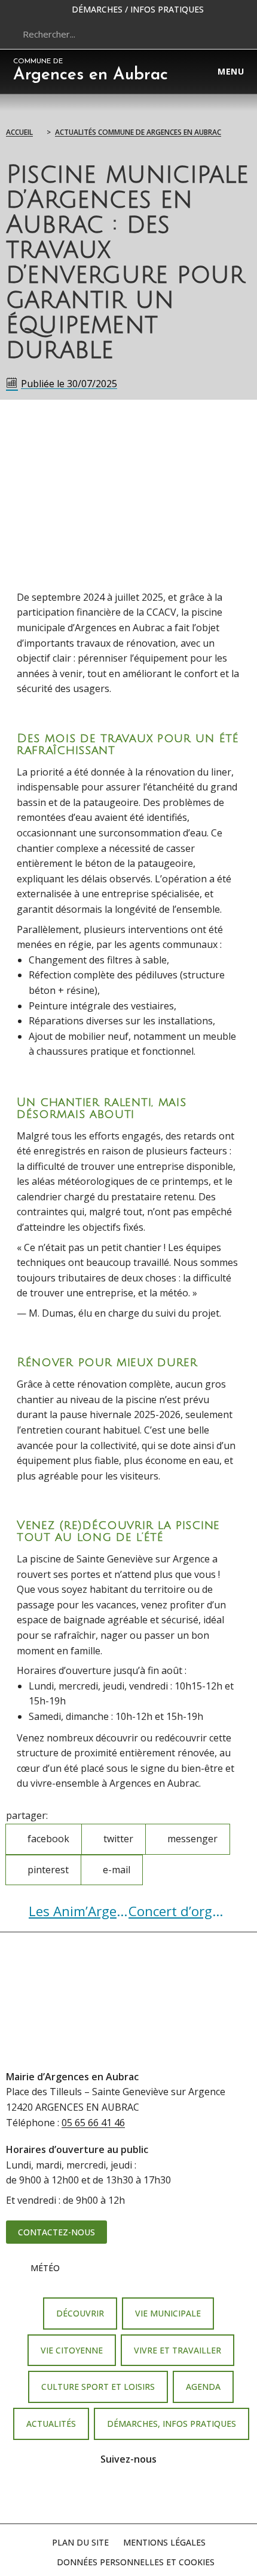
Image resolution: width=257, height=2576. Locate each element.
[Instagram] (145, 2495)
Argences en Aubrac (91, 71)
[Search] (230, 34)
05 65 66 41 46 (93, 2123)
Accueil (19, 132)
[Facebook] (112, 2495)
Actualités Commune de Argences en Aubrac (138, 132)
